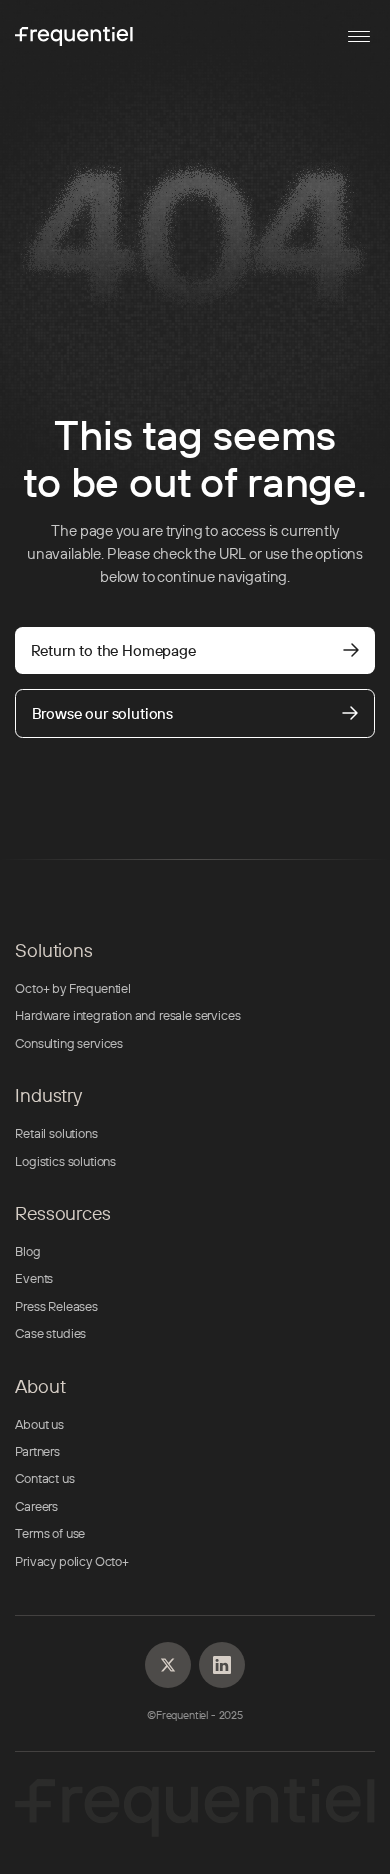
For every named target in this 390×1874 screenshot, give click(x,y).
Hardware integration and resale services (127, 1015)
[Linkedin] (168, 1665)
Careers (36, 1506)
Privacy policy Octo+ (72, 1561)
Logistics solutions (65, 1161)
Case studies (50, 1333)
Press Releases (56, 1306)
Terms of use (50, 1533)
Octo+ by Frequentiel (73, 988)
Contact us (44, 1478)
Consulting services (69, 1043)
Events (34, 1278)
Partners (37, 1451)
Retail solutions (56, 1133)
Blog (27, 1251)
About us (39, 1424)
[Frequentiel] (74, 36)
